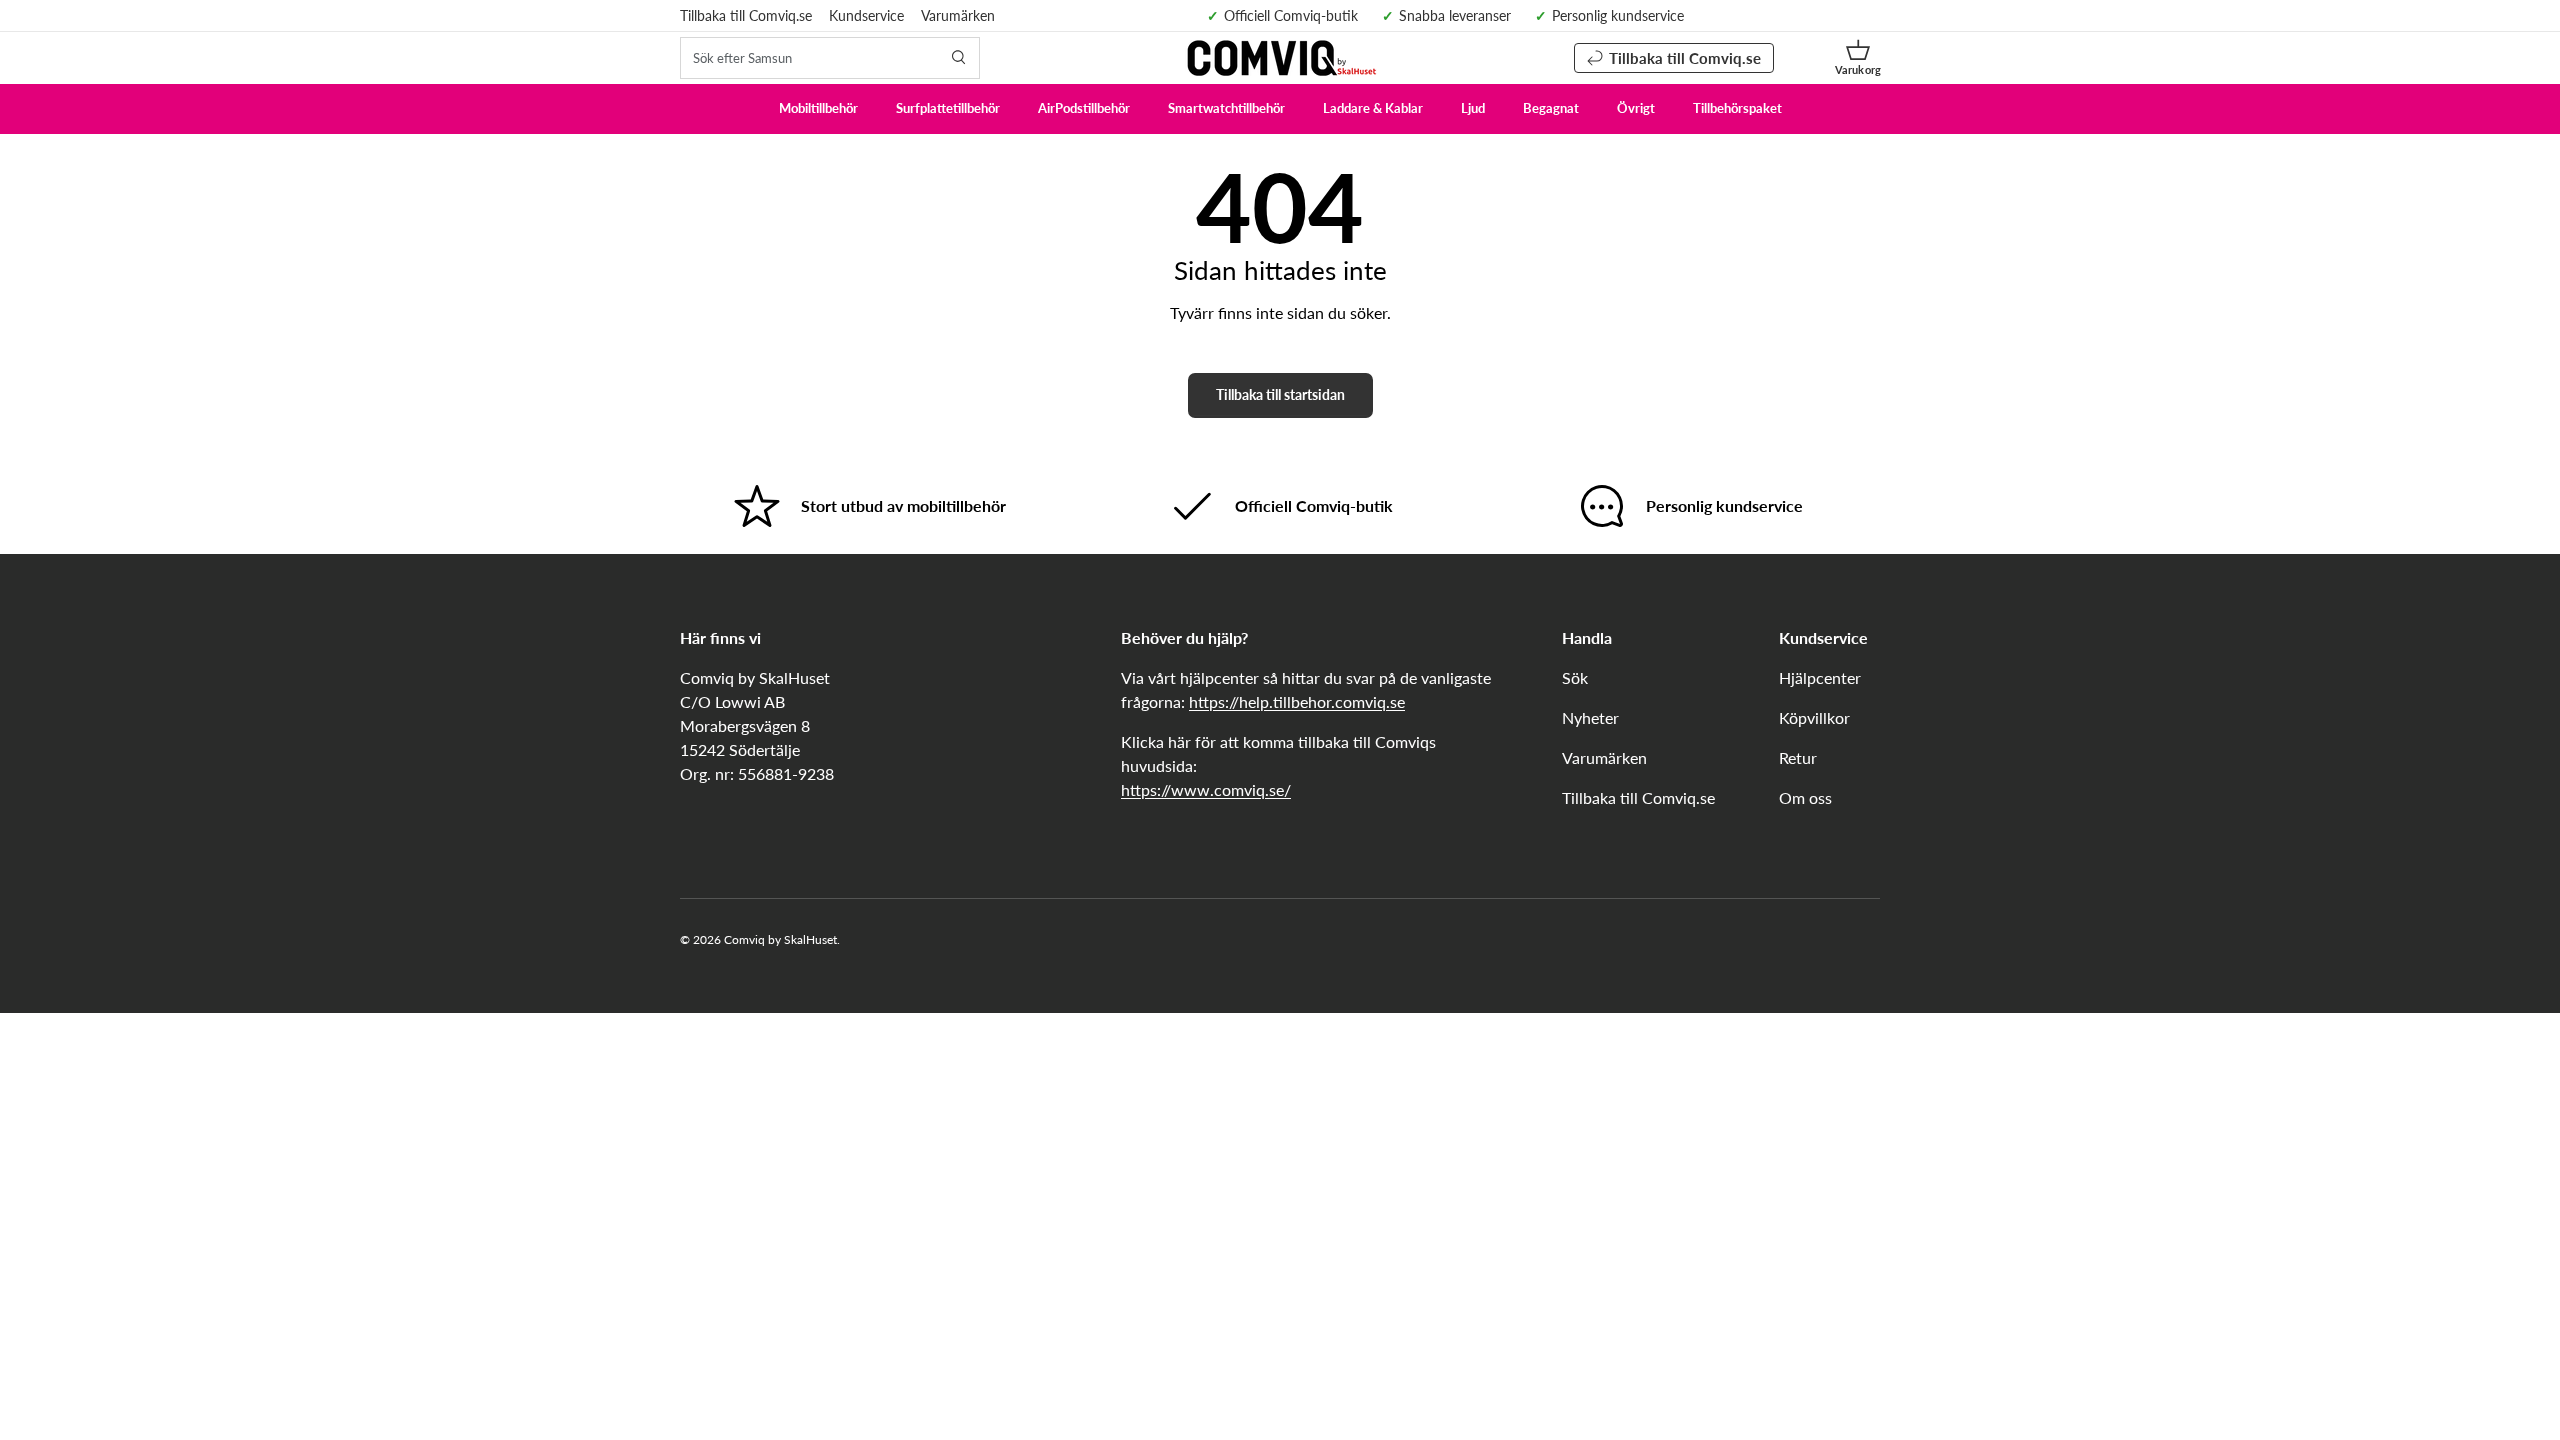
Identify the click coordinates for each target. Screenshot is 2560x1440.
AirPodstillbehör (1084, 108)
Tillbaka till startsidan (1280, 394)
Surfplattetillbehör (948, 108)
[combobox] (830, 58)
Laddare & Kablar (1373, 108)
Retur (1798, 757)
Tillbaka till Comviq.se (746, 15)
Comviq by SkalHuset (780, 939)
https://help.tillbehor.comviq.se (1297, 701)
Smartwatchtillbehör (1226, 108)
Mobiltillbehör (818, 108)
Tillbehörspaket (1737, 108)
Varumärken (958, 15)
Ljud (1473, 108)
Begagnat (1551, 108)
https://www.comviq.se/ (1206, 789)
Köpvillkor (1814, 717)
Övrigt (1636, 108)
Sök (1575, 677)
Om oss (1805, 797)
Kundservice (866, 15)
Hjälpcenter (1820, 677)
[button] (1858, 58)
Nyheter (1590, 717)
